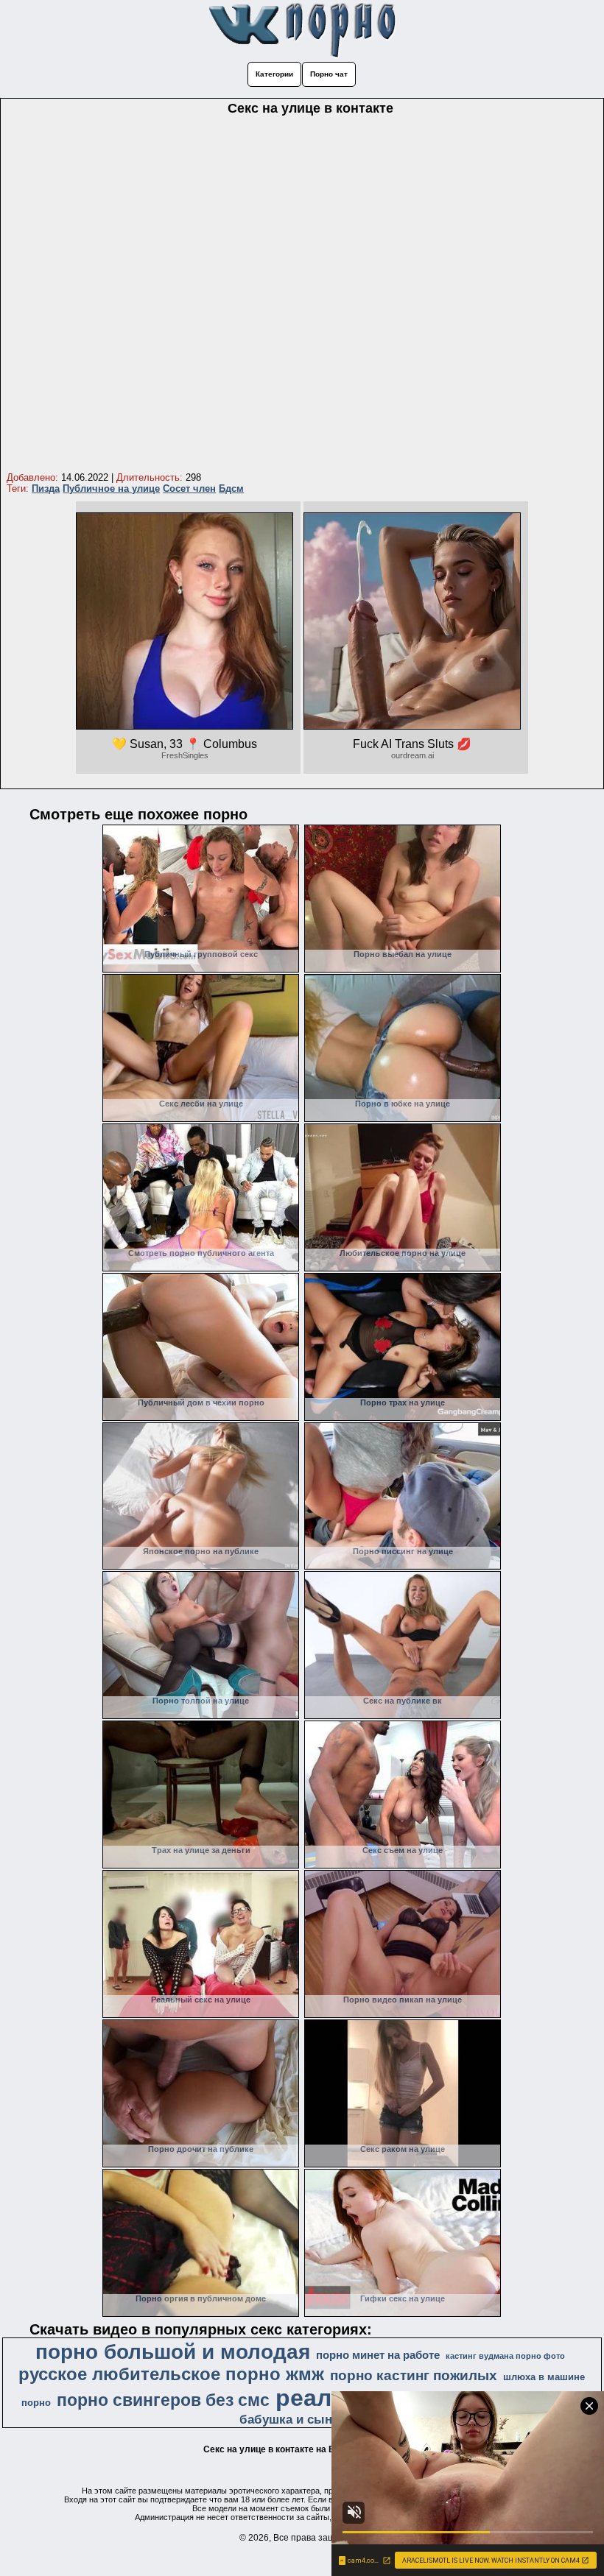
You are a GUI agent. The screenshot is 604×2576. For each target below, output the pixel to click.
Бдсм (231, 488)
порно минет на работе (378, 2355)
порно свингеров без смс (163, 2400)
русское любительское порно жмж (171, 2374)
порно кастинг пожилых (414, 2375)
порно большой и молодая (173, 2352)
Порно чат (329, 74)
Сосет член (189, 488)
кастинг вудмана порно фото (505, 2356)
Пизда (46, 488)
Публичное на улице (111, 488)
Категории (274, 74)
